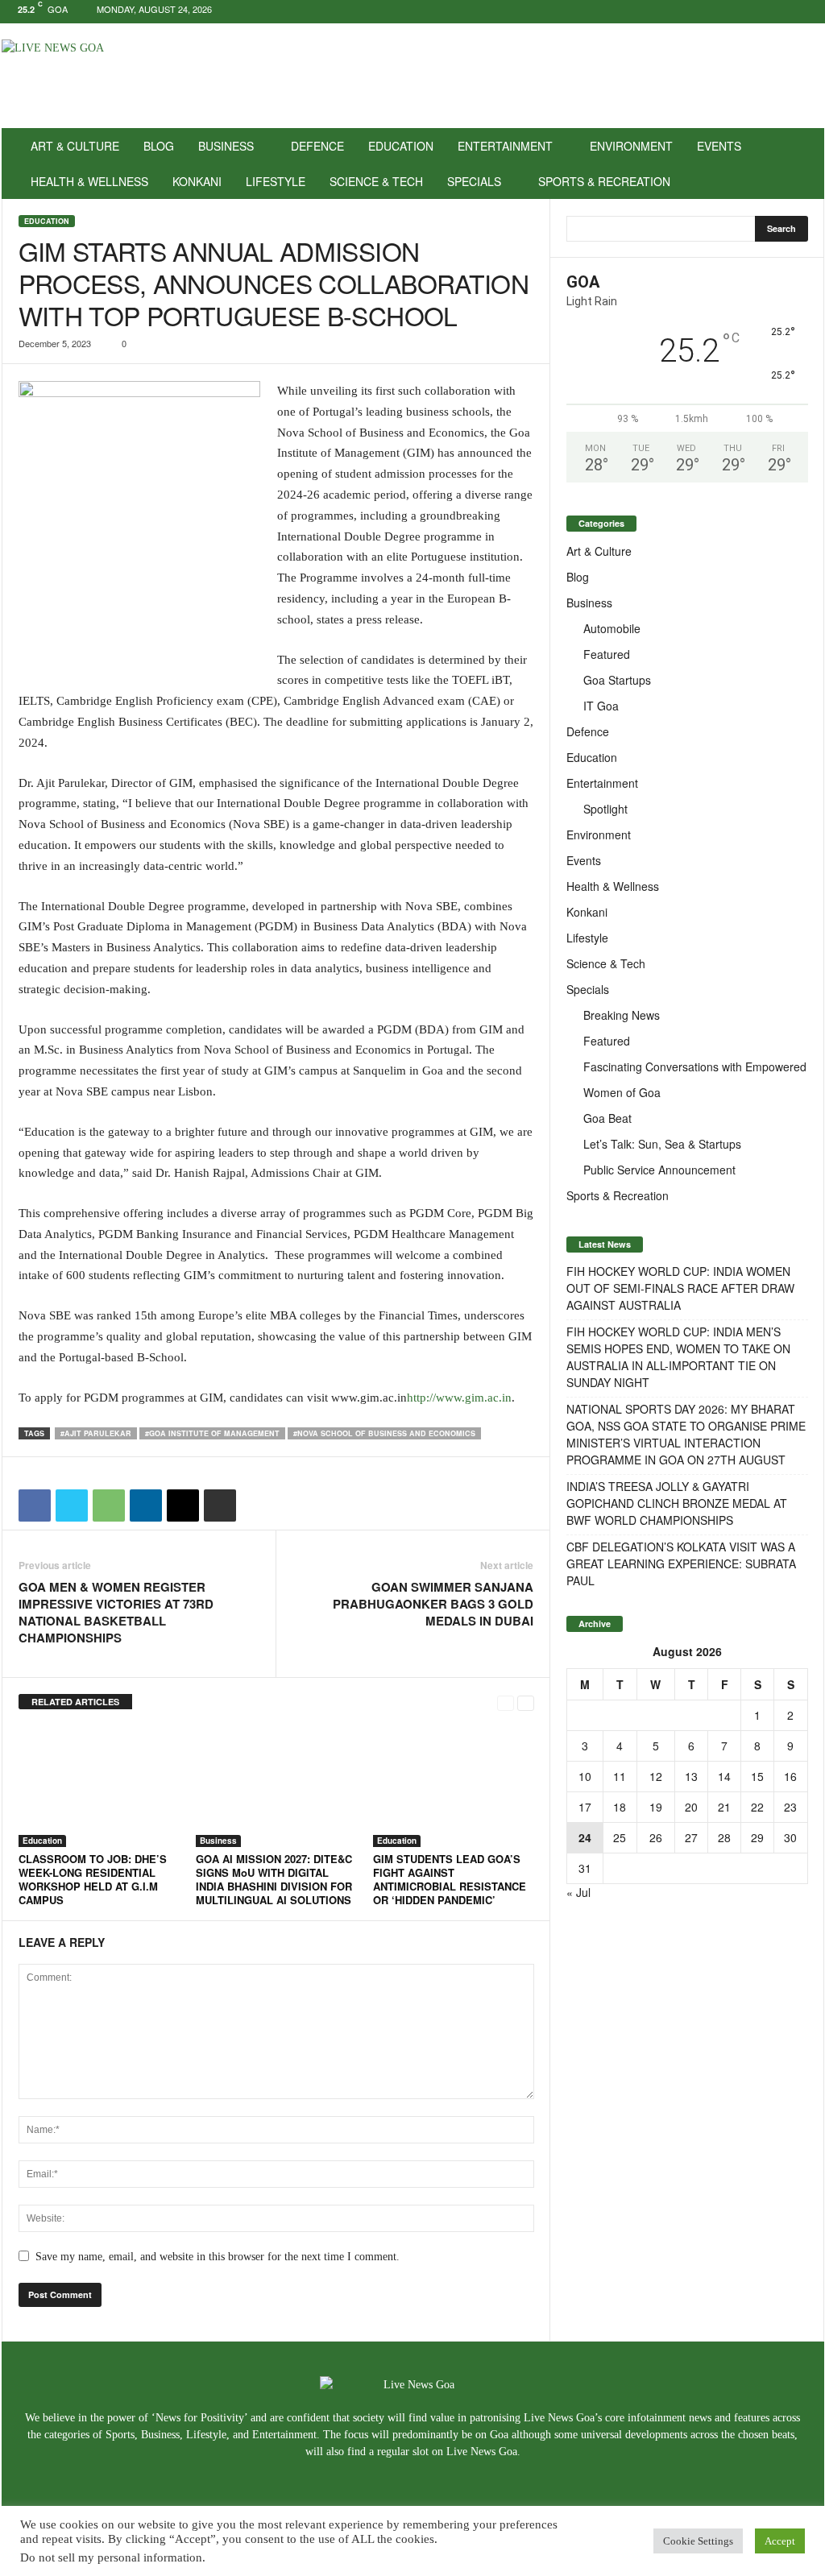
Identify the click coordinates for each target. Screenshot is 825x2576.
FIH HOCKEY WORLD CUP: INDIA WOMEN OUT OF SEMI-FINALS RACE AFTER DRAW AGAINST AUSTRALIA (680, 1288)
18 (620, 1807)
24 (585, 1837)
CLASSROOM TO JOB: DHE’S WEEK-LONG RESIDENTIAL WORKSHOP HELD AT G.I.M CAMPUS (93, 1879)
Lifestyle (276, 181)
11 (620, 1776)
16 (790, 1776)
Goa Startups (617, 680)
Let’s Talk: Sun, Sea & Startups (662, 1144)
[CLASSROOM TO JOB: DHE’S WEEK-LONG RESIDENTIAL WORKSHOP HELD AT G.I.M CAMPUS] (99, 1787)
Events (719, 146)
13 (691, 1776)
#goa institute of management (212, 1433)
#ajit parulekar (96, 1433)
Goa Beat (607, 1118)
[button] (800, 164)
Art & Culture (75, 146)
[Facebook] (762, 12)
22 (757, 1807)
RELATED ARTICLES (75, 1702)
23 (790, 1807)
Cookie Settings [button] (698, 2541)
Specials (474, 181)
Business (226, 146)
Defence (317, 146)
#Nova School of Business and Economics (384, 1433)
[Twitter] (787, 12)
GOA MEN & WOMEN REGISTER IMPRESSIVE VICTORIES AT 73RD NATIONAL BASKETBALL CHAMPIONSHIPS (116, 1613)
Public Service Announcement (659, 1170)
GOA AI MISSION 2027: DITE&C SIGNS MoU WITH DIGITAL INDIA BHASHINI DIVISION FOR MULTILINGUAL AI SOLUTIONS (274, 1879)
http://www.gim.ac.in (459, 1398)
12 (656, 1776)
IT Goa (601, 706)
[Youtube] (812, 12)
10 (585, 1776)
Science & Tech (376, 181)
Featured (607, 654)
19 (656, 1807)
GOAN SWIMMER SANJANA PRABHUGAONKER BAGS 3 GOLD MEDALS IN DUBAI (433, 1604)
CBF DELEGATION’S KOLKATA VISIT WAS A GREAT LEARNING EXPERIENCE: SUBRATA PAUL (681, 1563)
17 (585, 1807)
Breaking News (622, 1015)
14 (724, 1776)
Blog (159, 146)
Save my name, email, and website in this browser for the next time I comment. (218, 2257)
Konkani (197, 181)
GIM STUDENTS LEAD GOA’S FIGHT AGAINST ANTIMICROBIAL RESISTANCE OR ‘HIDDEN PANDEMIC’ (450, 1879)
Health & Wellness (89, 181)
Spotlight (605, 809)
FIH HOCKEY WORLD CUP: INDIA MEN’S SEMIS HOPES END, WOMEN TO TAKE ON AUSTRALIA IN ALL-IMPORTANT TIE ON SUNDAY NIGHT (678, 1357)
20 (691, 1807)
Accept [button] (780, 2541)
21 (724, 1807)
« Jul (578, 1892)
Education (401, 146)
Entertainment (505, 146)
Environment (631, 146)
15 (757, 1776)
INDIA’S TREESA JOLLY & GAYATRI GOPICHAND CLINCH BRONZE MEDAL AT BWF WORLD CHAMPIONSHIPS (677, 1503)
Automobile (612, 628)
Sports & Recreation (604, 181)
